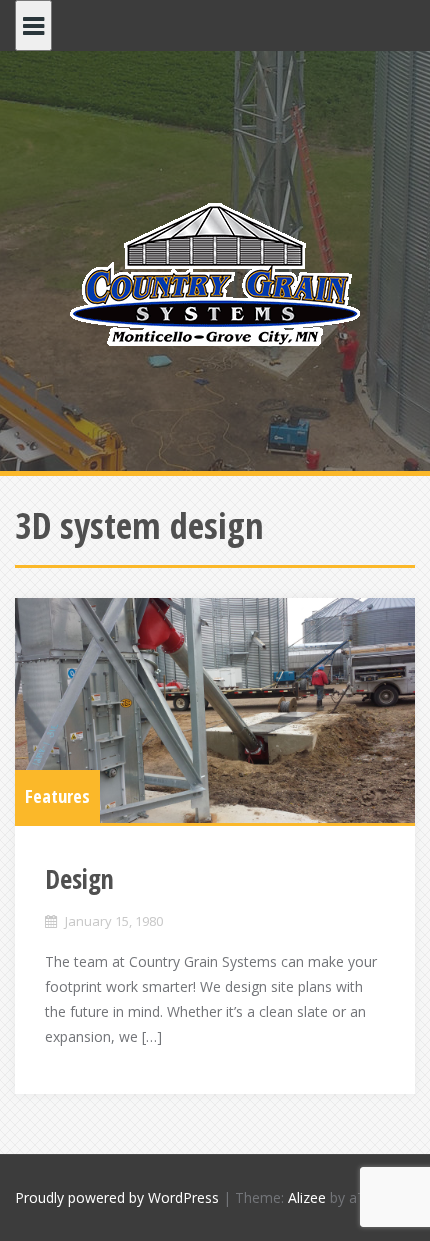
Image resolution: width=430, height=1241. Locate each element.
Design (79, 879)
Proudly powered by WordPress (117, 1197)
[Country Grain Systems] (215, 273)
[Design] (215, 710)
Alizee (307, 1197)
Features (57, 796)
